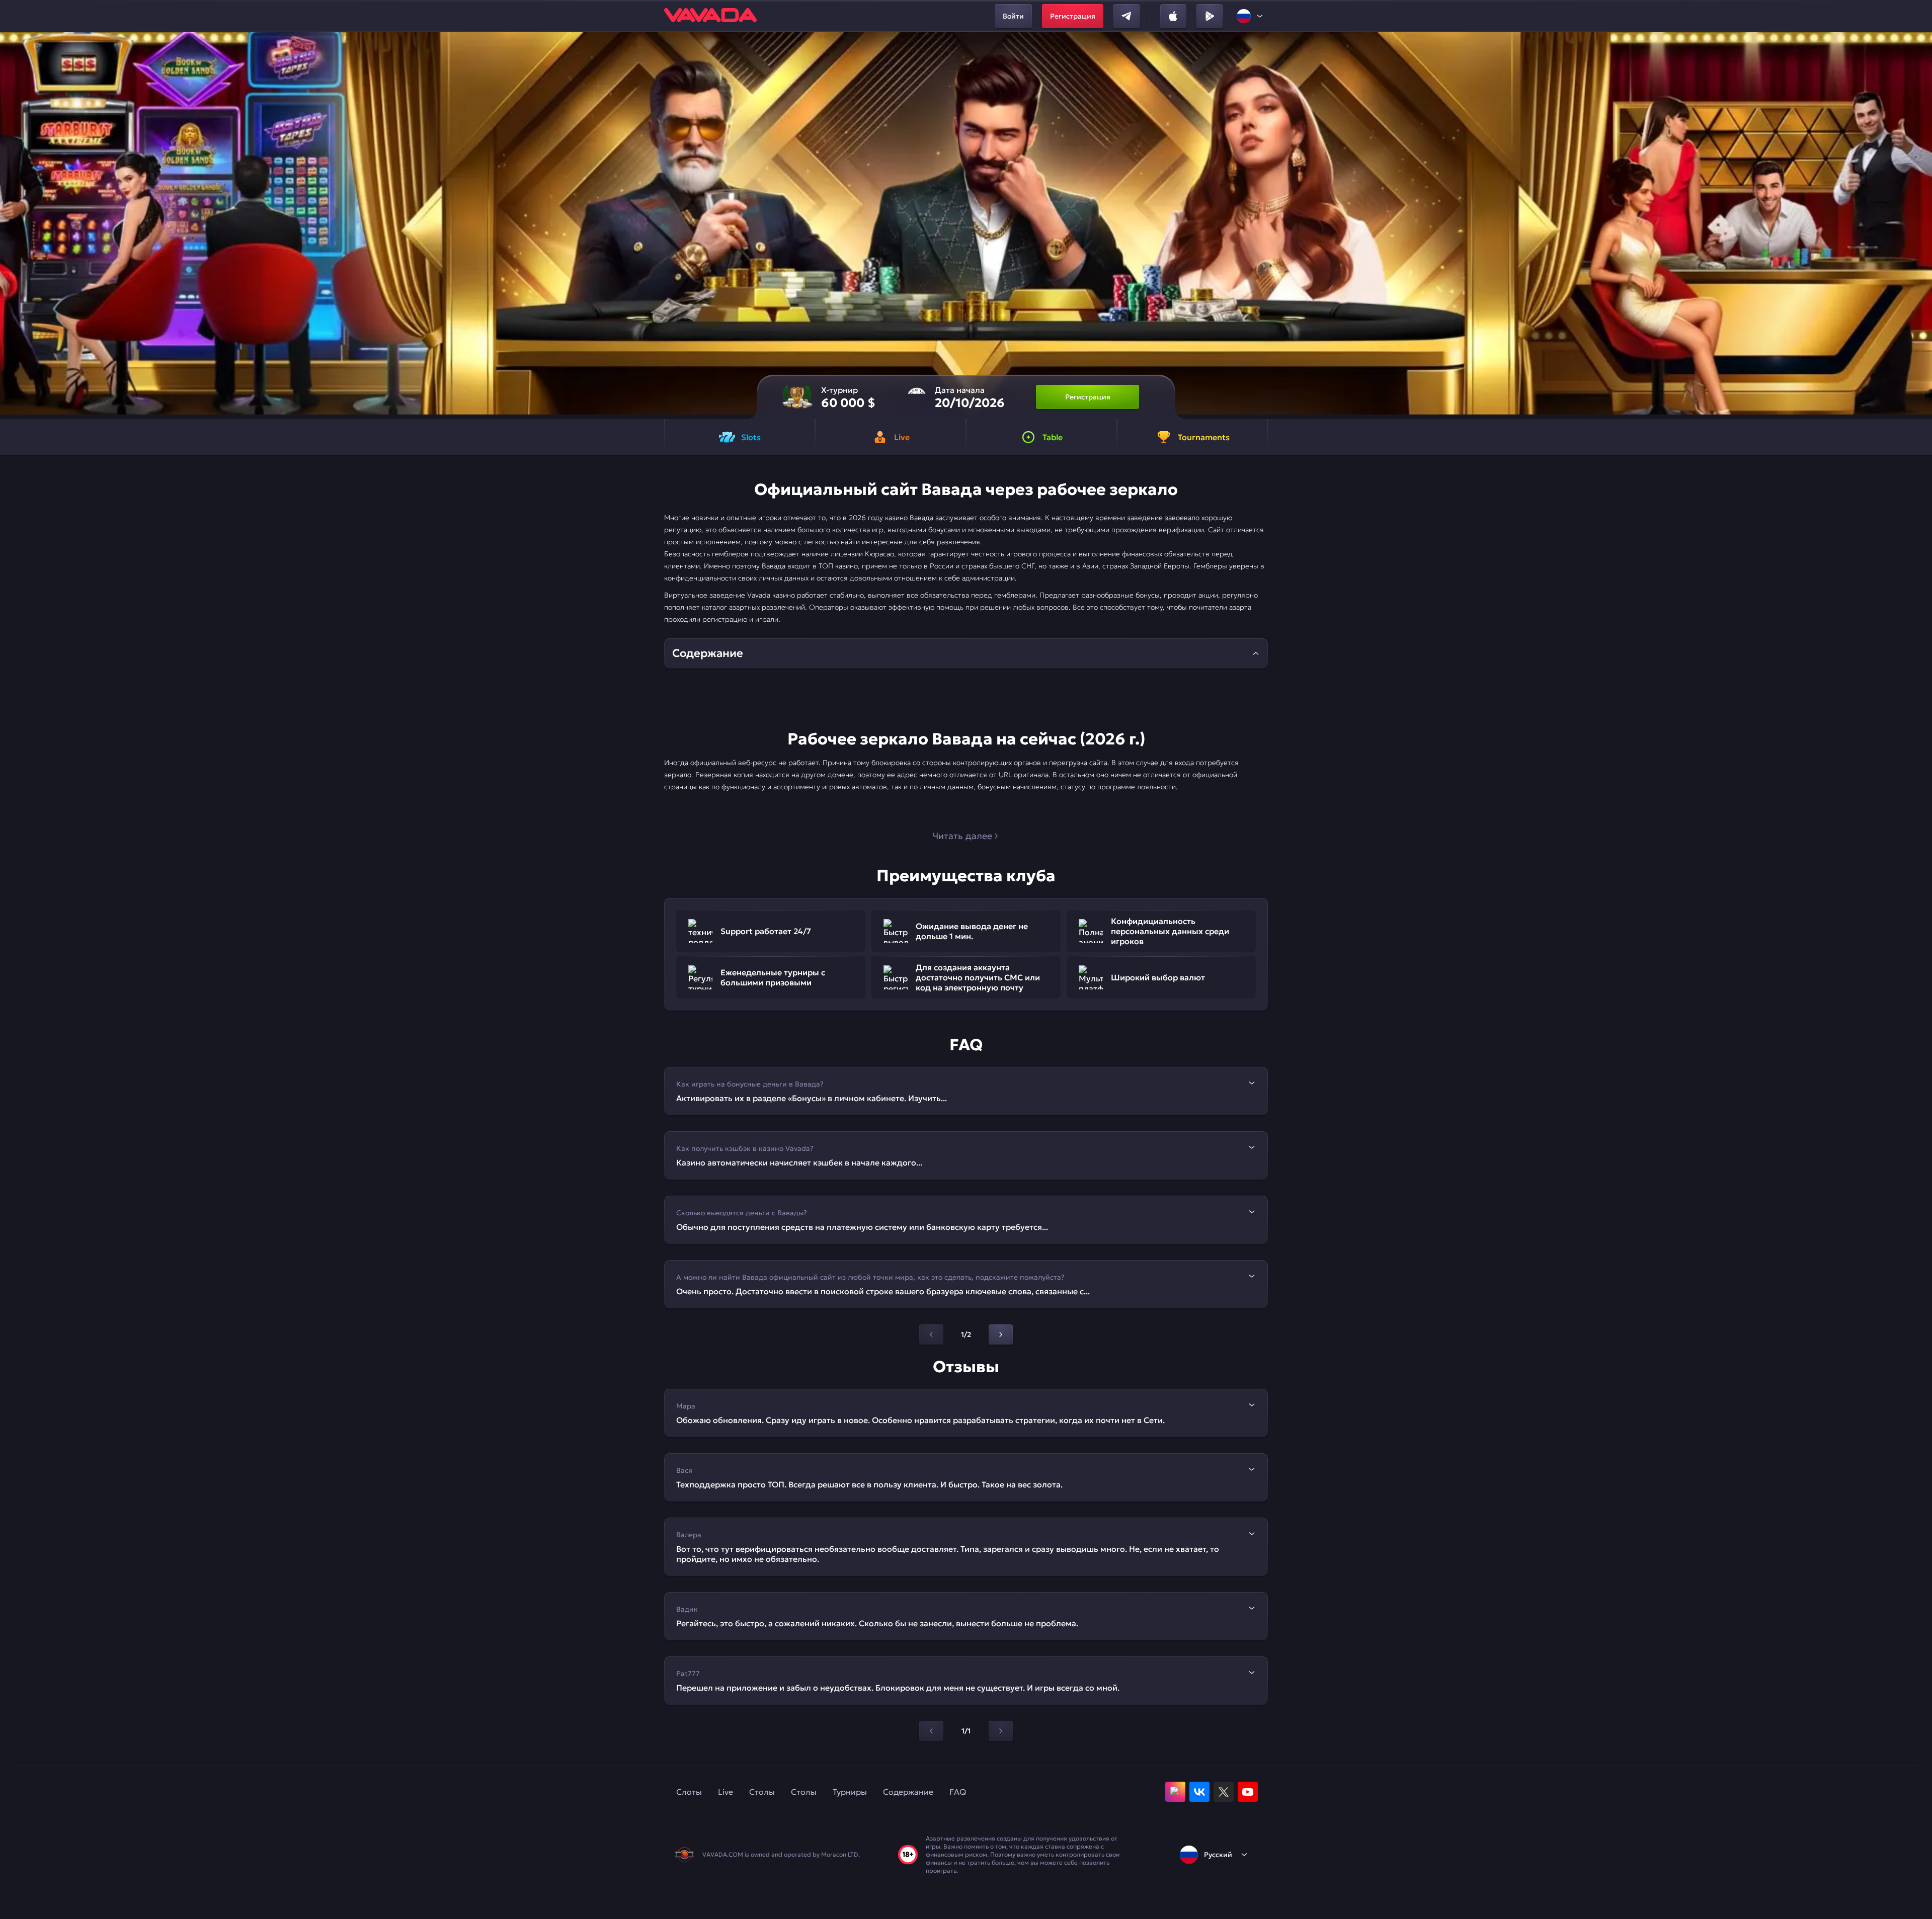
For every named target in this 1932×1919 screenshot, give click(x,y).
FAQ (958, 1792)
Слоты (689, 1792)
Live (726, 1792)
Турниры (850, 1792)
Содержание (908, 1792)
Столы (762, 1792)
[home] (710, 16)
